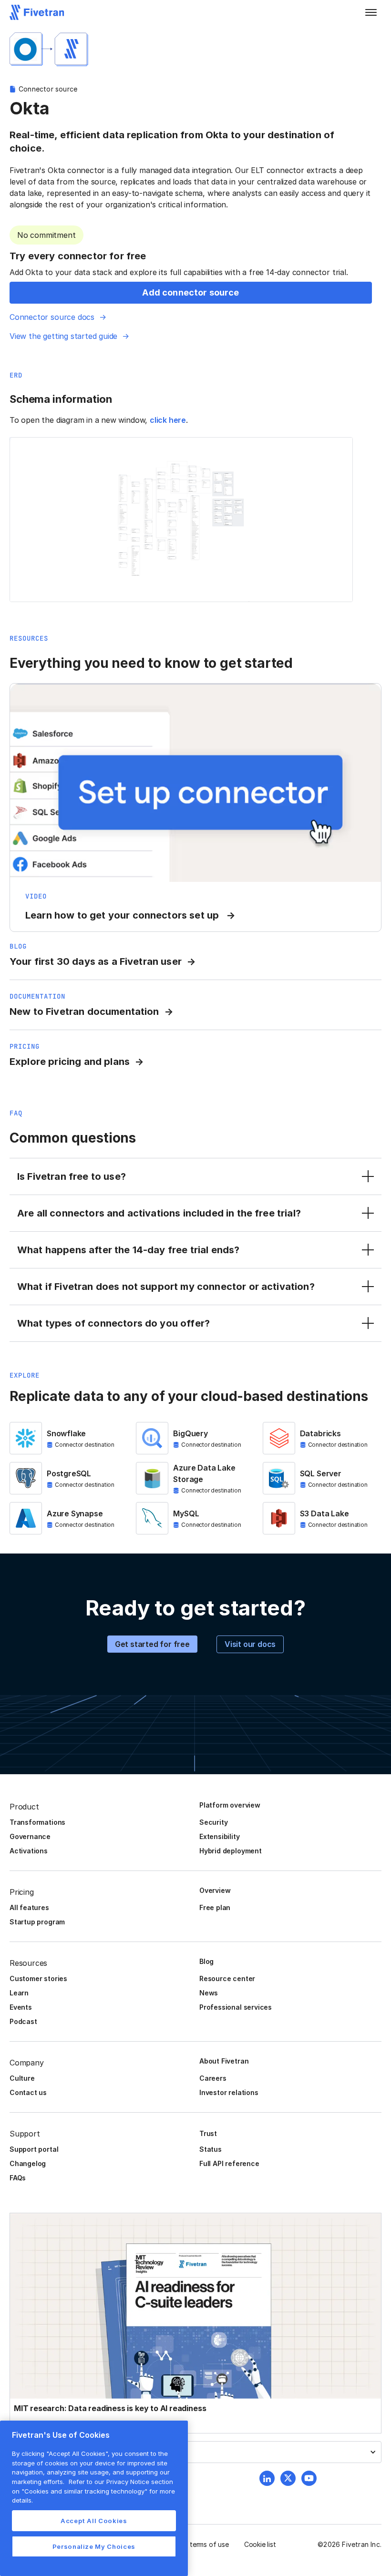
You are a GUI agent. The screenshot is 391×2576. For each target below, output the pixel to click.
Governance (30, 1836)
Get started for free (152, 1644)
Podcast (23, 2021)
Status (211, 2149)
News (209, 1993)
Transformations (37, 1822)
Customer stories (38, 1978)
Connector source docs (52, 317)
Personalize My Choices (94, 2546)
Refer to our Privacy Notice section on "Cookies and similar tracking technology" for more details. (93, 2491)
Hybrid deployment (231, 1851)
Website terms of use (196, 2544)
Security (213, 1822)
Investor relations (229, 2092)
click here (168, 420)
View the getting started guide (63, 336)
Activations (29, 1851)
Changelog (28, 2163)
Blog (206, 1961)
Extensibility (220, 1836)
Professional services (236, 2007)
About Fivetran (224, 2061)
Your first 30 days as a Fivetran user (96, 961)
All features (29, 1907)
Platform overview (230, 1805)
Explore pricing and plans (70, 1062)
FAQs (18, 2178)
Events (21, 2007)
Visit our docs (250, 1644)
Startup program (37, 1922)
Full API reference (229, 2163)
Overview (215, 1890)
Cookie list (260, 2544)
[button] (371, 12)
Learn (19, 1993)
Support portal (34, 2149)
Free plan (215, 1907)
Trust (208, 2133)
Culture (22, 2078)
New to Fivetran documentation (84, 1012)
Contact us (28, 2092)
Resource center (227, 1978)
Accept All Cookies (94, 2521)
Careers (213, 2078)
